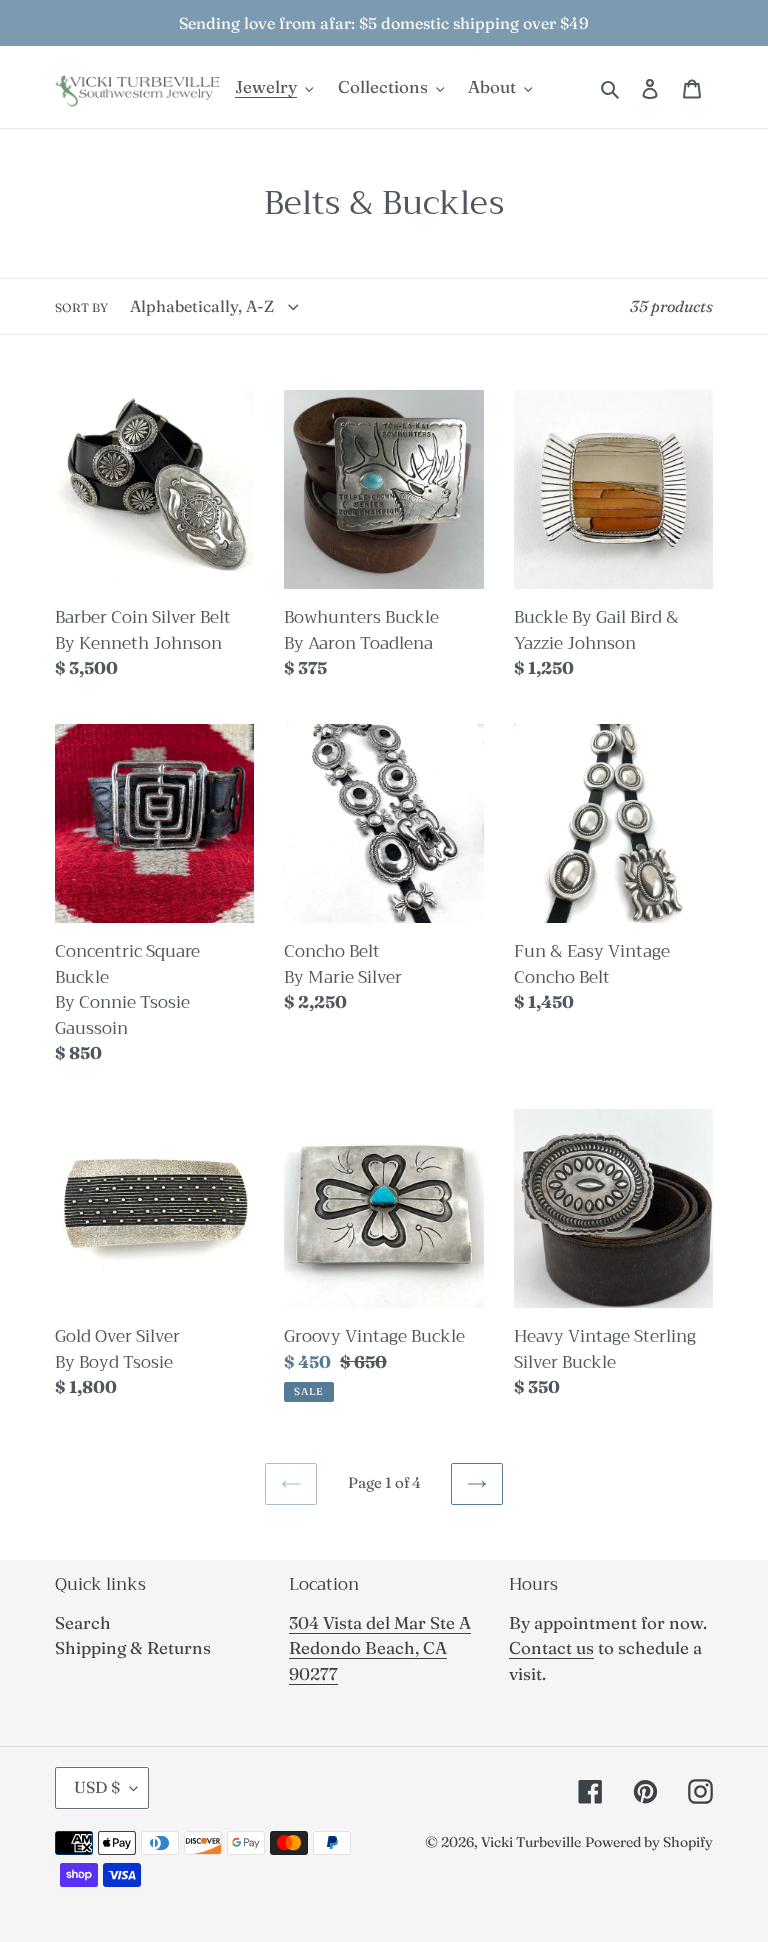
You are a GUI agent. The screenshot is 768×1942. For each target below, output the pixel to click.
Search (83, 1622)
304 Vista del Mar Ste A (380, 1622)
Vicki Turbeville (531, 1842)
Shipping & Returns (133, 1647)
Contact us (551, 1647)
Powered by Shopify (649, 1842)
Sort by (81, 307)
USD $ (97, 1787)
